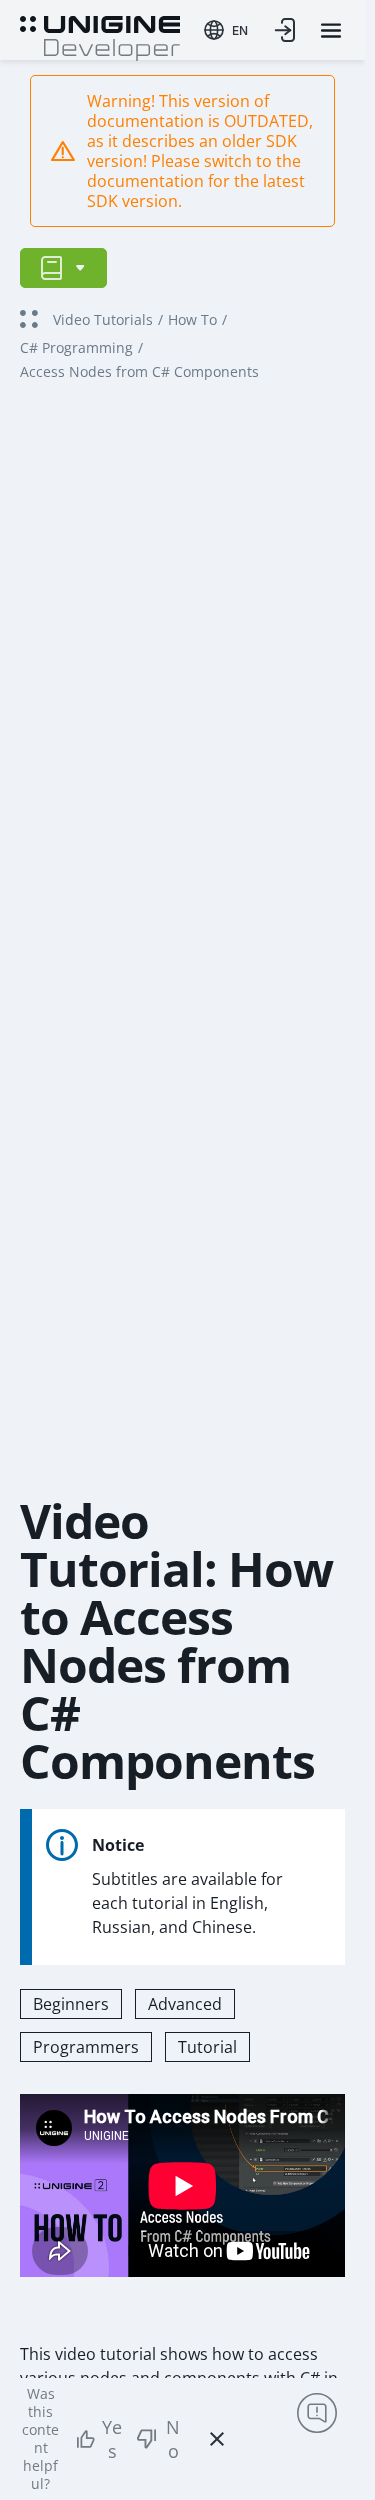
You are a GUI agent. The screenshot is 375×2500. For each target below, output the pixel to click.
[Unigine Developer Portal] (100, 36)
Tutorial (207, 2047)
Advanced (185, 2004)
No (173, 2439)
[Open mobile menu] (331, 30)
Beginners (71, 2004)
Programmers (86, 2047)
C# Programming (76, 347)
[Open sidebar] (63, 268)
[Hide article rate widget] (217, 2439)
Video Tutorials (103, 319)
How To (192, 319)
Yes (112, 2439)
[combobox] (226, 30)
